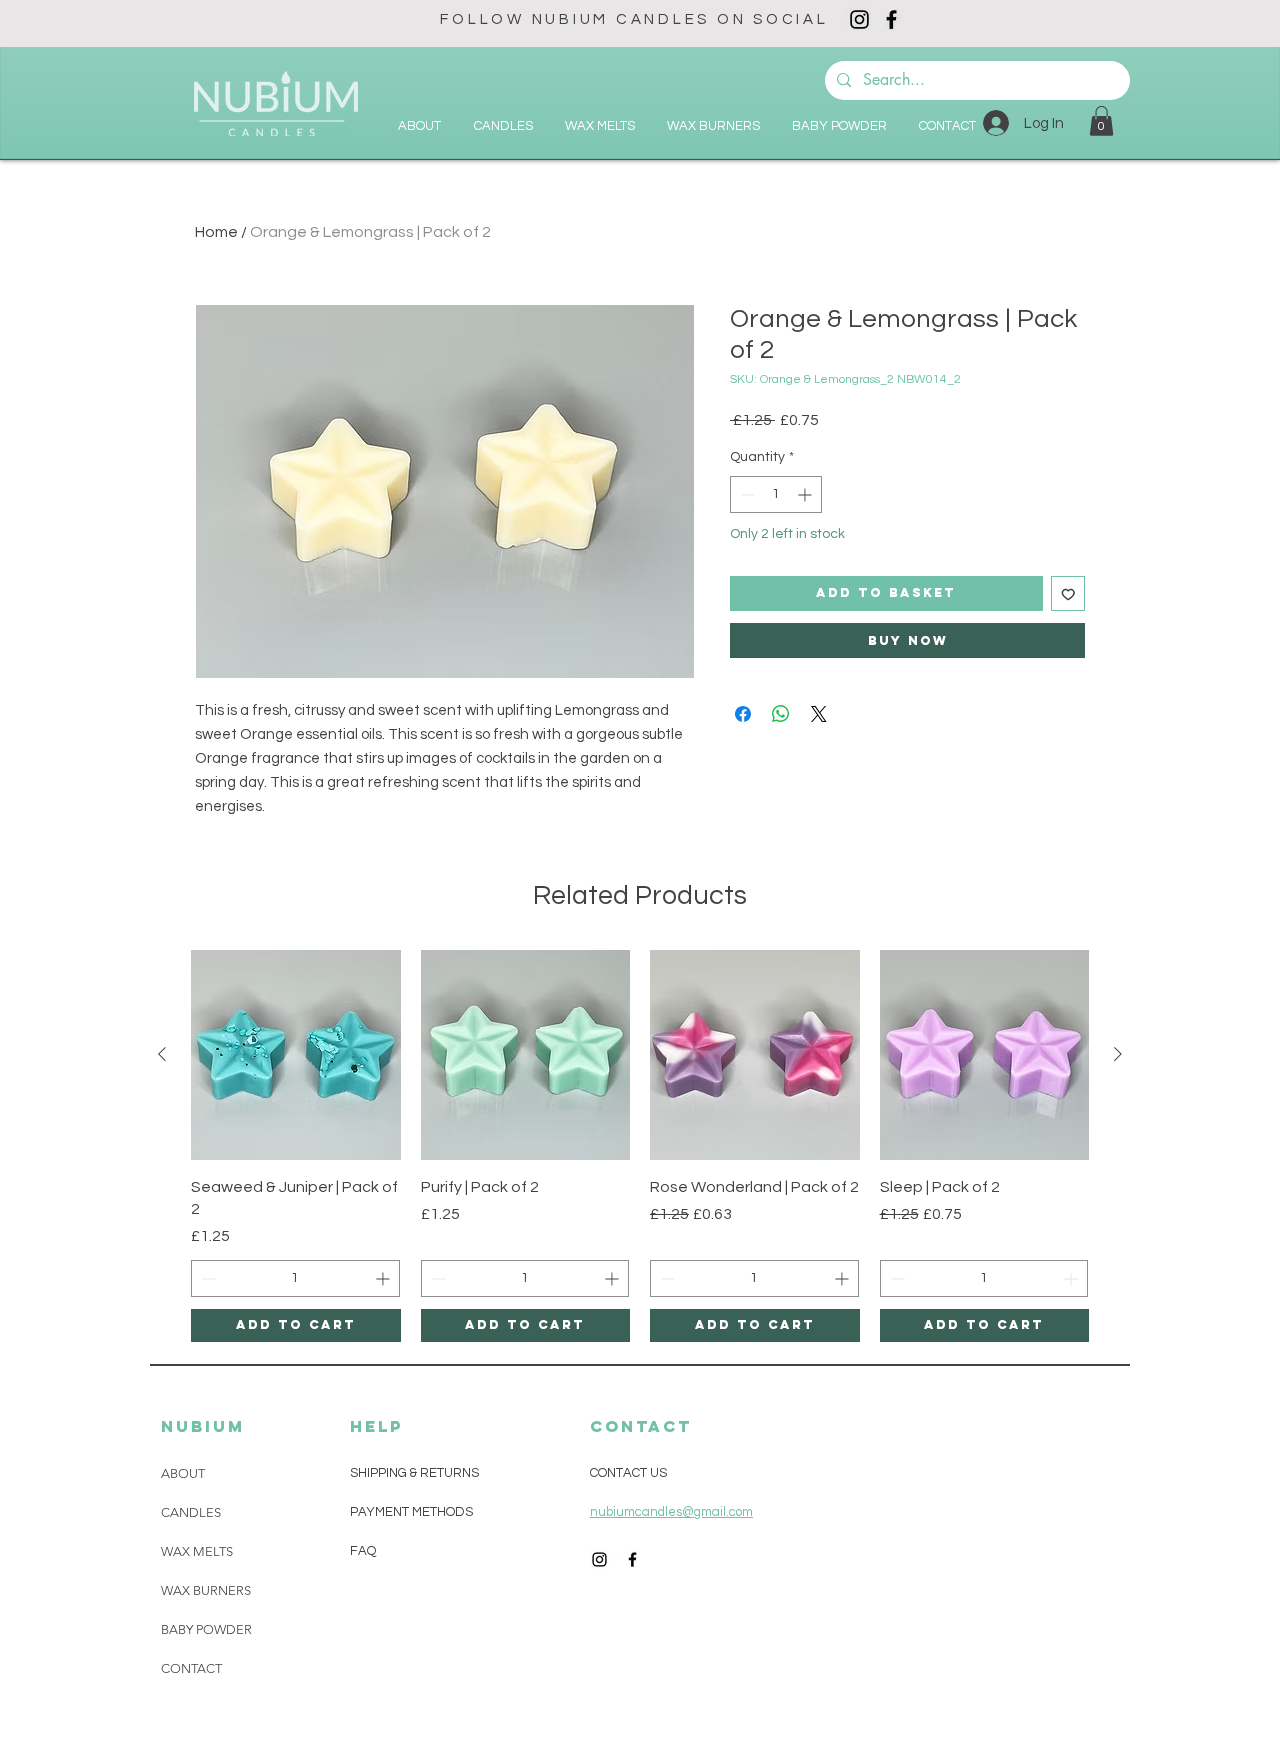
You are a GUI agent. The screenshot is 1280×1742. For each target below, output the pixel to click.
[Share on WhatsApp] (781, 714)
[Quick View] (296, 1055)
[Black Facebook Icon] (632, 1559)
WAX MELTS (197, 1551)
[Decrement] (745, 494)
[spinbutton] (776, 494)
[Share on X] (819, 714)
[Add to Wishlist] (1068, 593)
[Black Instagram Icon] (599, 1559)
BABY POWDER (206, 1629)
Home (216, 232)
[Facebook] (891, 19)
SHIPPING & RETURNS (414, 1473)
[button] (1101, 121)
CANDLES (191, 1512)
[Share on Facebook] (743, 714)
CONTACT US (628, 1473)
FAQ (363, 1551)
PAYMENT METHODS (411, 1512)
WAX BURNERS (206, 1590)
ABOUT (183, 1473)
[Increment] (806, 494)
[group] (640, 1146)
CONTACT (191, 1668)
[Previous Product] (162, 1054)
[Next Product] (1118, 1054)
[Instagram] (859, 19)
